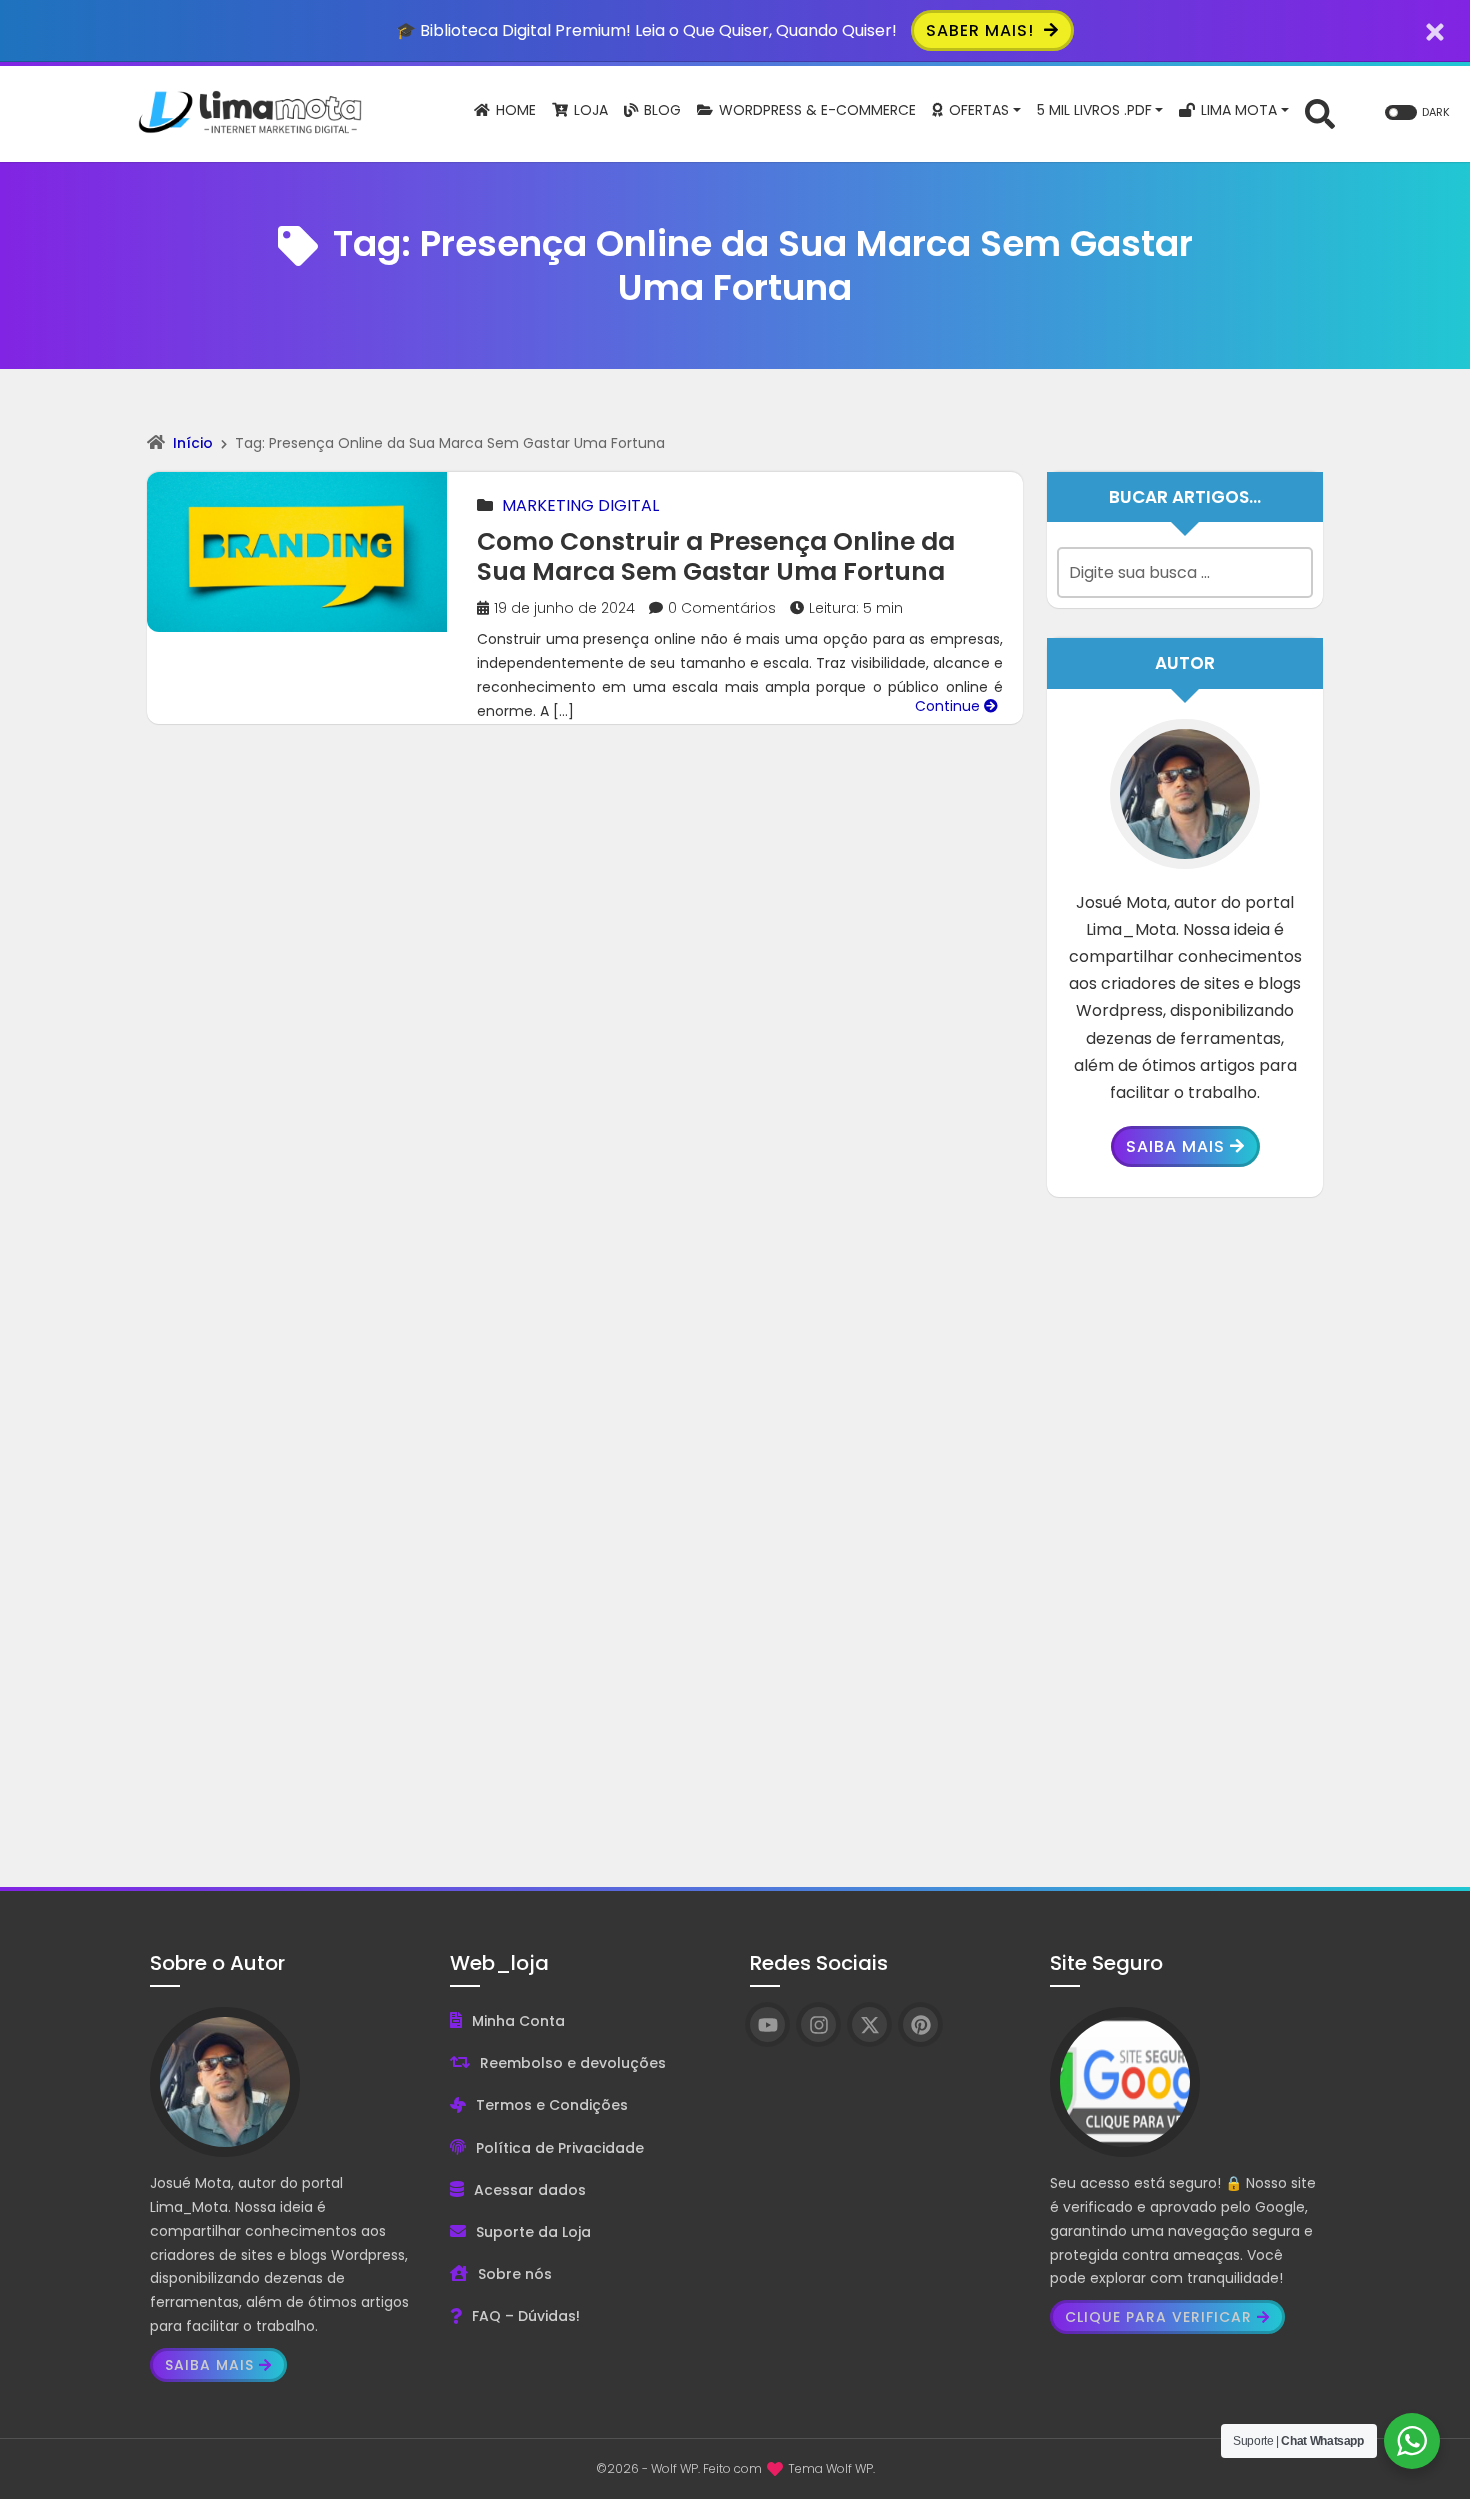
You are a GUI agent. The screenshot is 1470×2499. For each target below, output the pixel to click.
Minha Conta (518, 2021)
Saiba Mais (1175, 1146)
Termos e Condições (552, 2105)
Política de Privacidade (560, 2148)
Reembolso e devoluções (573, 2063)
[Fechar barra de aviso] (1435, 30)
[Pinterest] (920, 2024)
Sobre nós (515, 2274)
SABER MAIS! (982, 30)
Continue (949, 706)
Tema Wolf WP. (831, 2468)
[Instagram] (818, 2024)
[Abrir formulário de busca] (1320, 112)
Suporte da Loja (533, 2232)
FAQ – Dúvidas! (526, 2316)
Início (193, 443)
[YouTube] (767, 2024)
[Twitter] (869, 2024)
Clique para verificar (1158, 2317)
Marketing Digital (580, 505)
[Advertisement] (1185, 1527)
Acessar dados (530, 2190)
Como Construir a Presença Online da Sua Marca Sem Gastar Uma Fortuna (716, 556)
